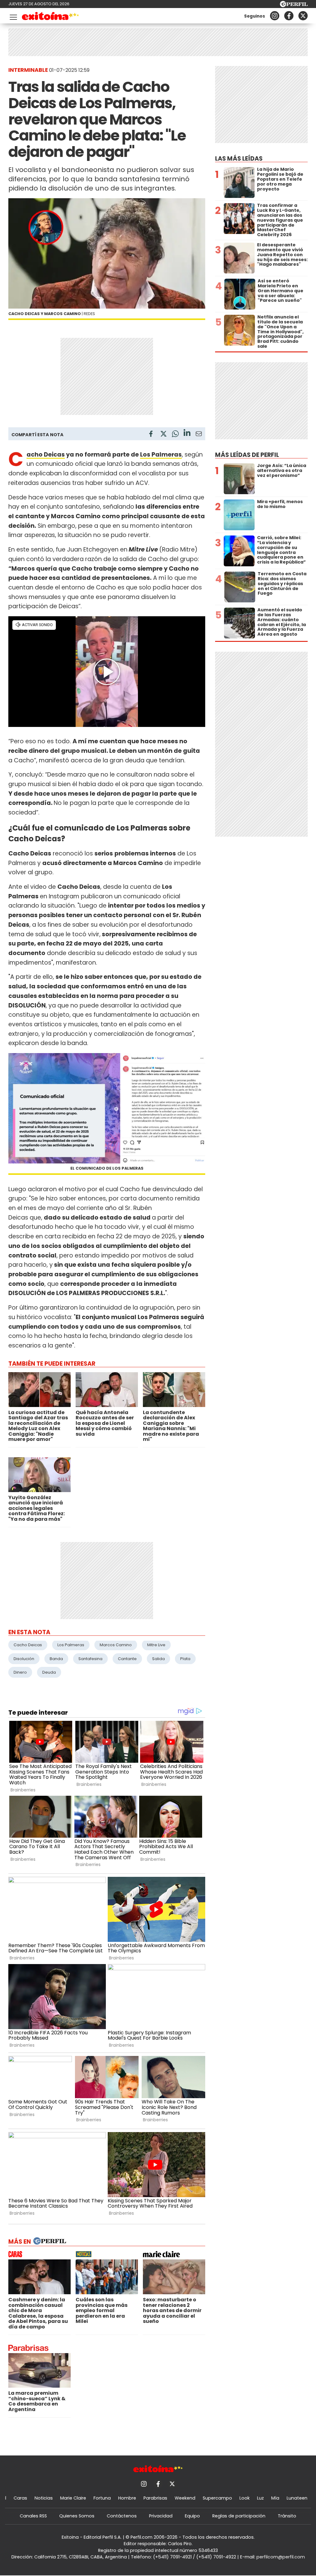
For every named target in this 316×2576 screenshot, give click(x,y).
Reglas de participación (239, 2516)
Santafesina (90, 1659)
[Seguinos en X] (303, 16)
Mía (275, 2498)
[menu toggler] (13, 16)
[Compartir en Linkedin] (187, 434)
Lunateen (297, 2498)
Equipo (192, 2516)
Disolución (24, 1659)
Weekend (185, 2498)
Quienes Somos (77, 2516)
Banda (56, 1659)
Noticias (44, 2498)
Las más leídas (239, 159)
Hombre (127, 2498)
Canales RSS (33, 2516)
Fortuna (102, 2498)
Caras (20, 2498)
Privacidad (161, 2516)
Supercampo (217, 2498)
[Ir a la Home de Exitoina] (50, 17)
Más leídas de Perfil (247, 455)
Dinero (20, 1672)
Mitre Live (156, 1645)
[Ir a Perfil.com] (294, 5)
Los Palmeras (161, 455)
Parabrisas (155, 2498)
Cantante (127, 1659)
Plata (185, 1659)
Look (245, 2498)
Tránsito (287, 2516)
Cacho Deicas (46, 455)
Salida (158, 1659)
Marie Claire (73, 2498)
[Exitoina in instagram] (275, 16)
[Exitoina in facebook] (289, 16)
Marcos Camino (116, 1645)
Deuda (49, 1672)
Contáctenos (122, 2516)
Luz (260, 2498)
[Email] (199, 435)
